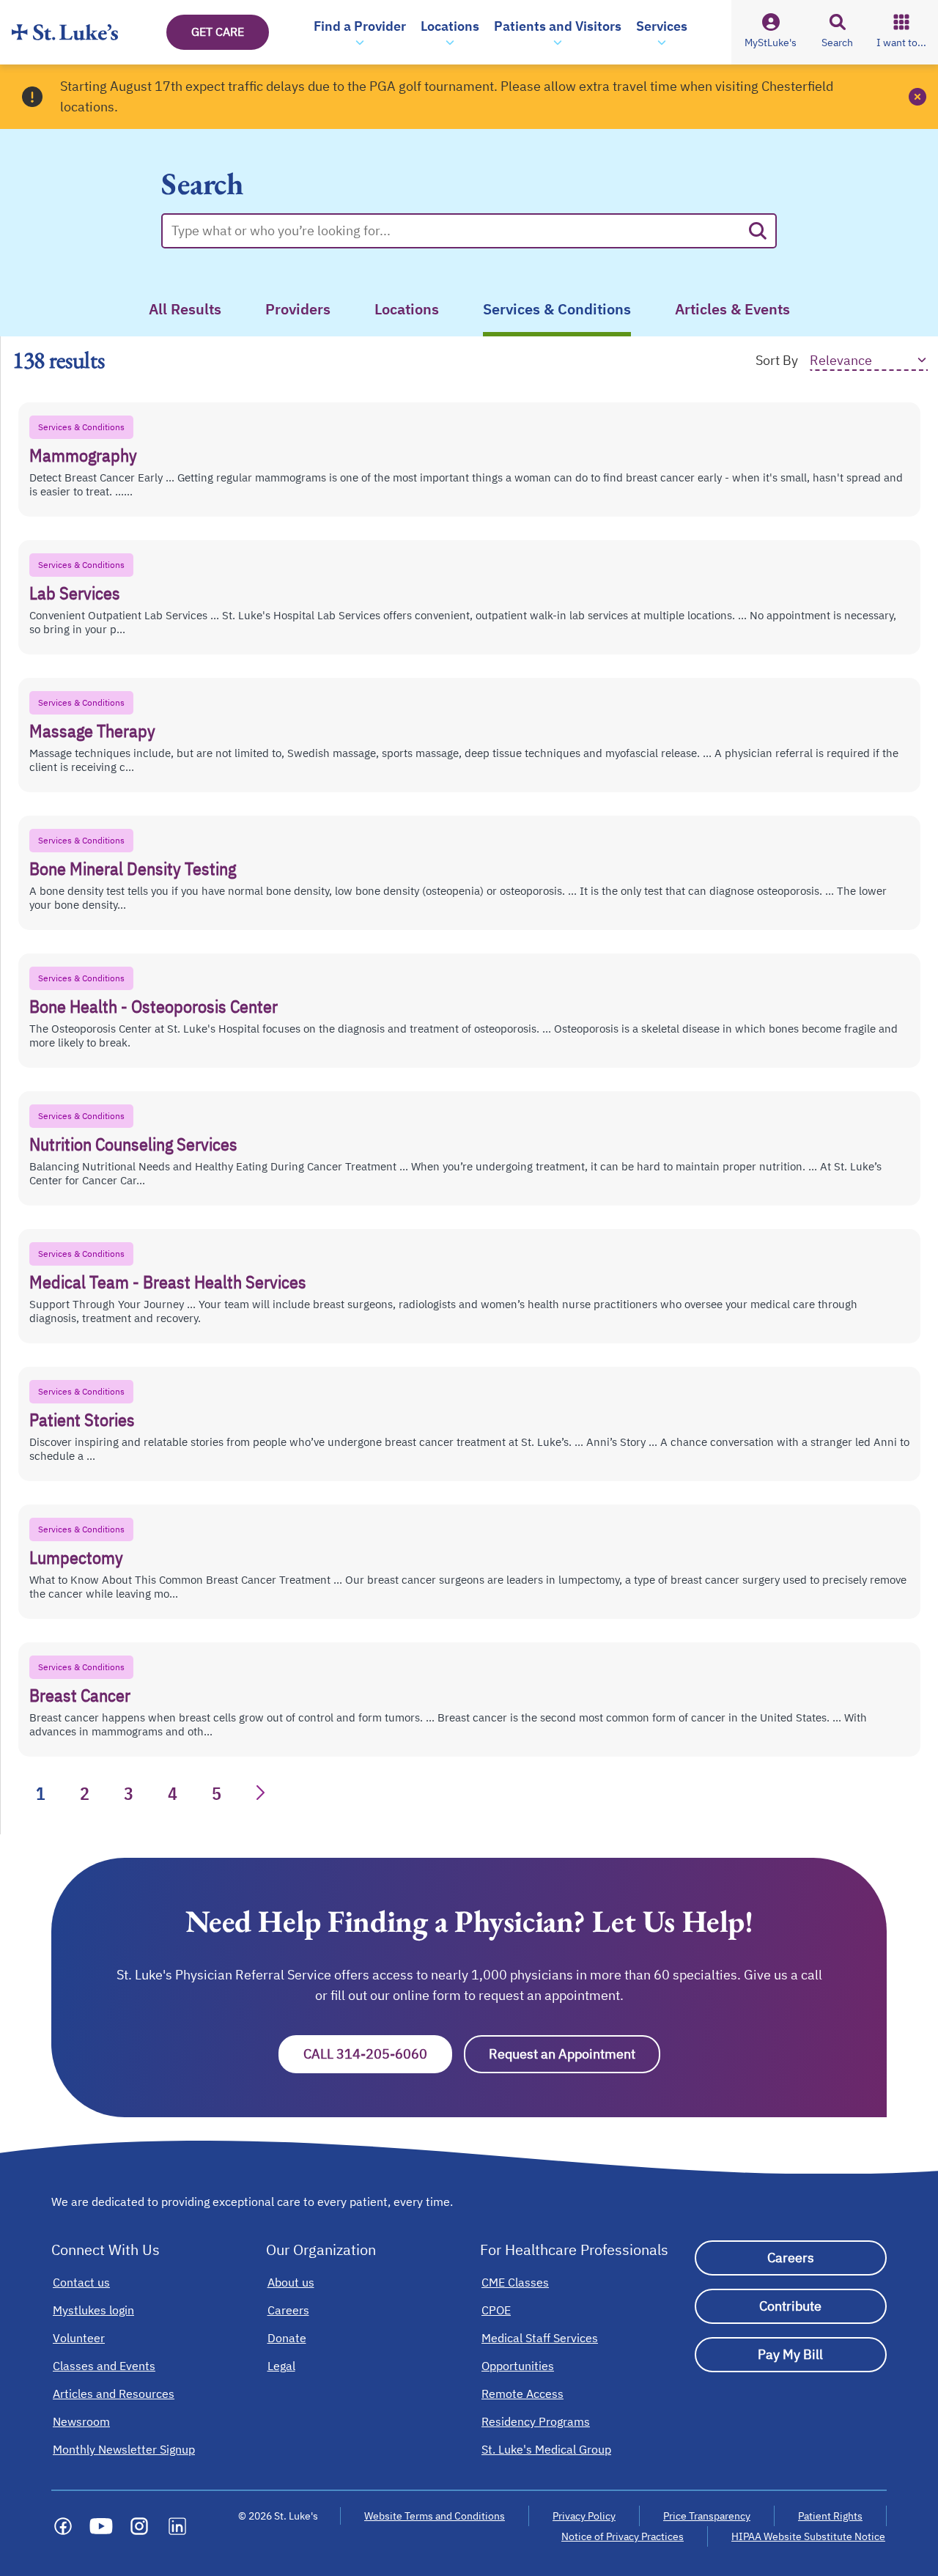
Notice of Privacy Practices (623, 2536)
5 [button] (217, 1793)
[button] (360, 32)
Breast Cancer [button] (80, 1695)
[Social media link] (63, 2526)
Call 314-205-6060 (378, 2054)
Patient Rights (830, 2516)
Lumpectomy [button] (76, 1557)
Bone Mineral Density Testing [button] (133, 868)
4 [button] (173, 1793)
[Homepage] (65, 32)
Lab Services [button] (75, 593)
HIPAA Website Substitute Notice (809, 2536)
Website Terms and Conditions (435, 2516)
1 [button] (41, 1793)
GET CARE (218, 32)
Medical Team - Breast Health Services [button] (168, 1282)
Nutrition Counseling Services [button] (133, 1144)
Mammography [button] (83, 455)
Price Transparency (707, 2516)
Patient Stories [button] (82, 1420)
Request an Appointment (575, 2054)
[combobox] (456, 231)
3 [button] (129, 1793)
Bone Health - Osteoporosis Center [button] (154, 1006)
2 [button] (85, 1793)
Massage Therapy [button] (92, 731)
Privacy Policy (584, 2516)
